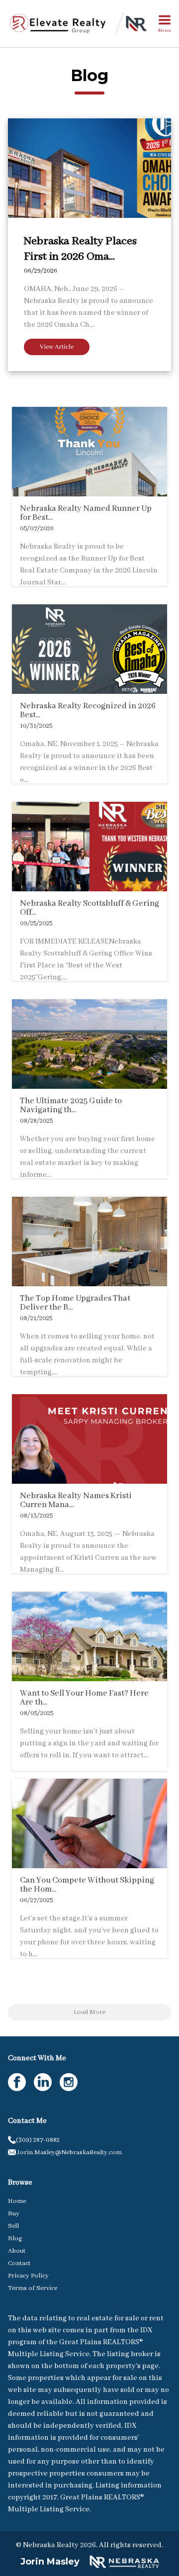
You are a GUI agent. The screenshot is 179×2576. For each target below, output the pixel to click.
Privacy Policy (28, 2276)
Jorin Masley (50, 2562)
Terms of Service (33, 2288)
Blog (15, 2239)
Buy (14, 2214)
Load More (89, 2012)
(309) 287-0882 (38, 2140)
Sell (13, 2226)
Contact (19, 2263)
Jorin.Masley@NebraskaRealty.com (69, 2152)
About (17, 2251)
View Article (57, 347)
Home (17, 2201)
